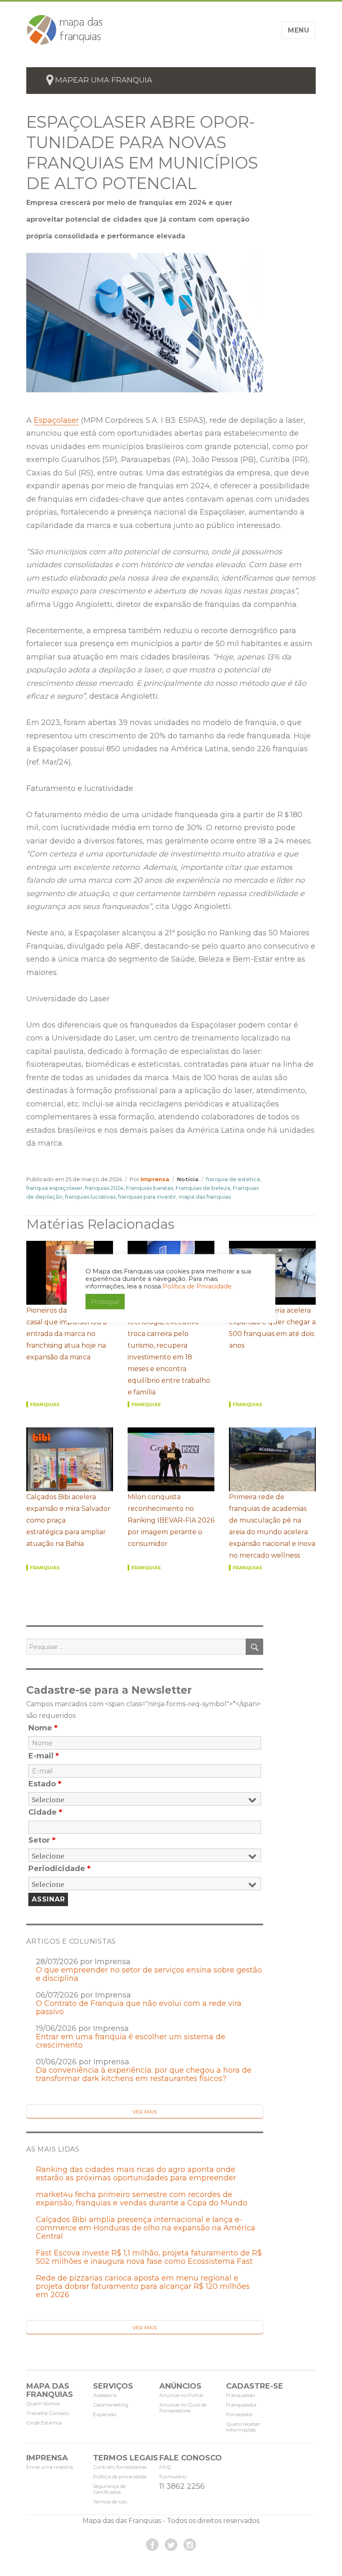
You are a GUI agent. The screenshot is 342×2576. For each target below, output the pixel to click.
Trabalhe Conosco (48, 2413)
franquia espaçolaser (54, 1188)
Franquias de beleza (203, 1188)
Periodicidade (59, 1869)
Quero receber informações (243, 2427)
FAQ (165, 2467)
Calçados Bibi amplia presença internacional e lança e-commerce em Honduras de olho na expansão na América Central (146, 2228)
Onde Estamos (44, 2423)
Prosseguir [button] (105, 1302)
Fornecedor (239, 2414)
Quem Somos (43, 2403)
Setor (42, 1840)
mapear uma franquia (104, 80)
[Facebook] (152, 2545)
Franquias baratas (150, 1188)
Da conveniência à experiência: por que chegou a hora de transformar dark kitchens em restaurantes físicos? (144, 2074)
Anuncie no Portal (181, 2395)
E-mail (44, 1756)
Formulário (173, 2476)
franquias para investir (147, 1197)
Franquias (45, 1404)
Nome (43, 1728)
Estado (45, 1784)
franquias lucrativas (90, 1197)
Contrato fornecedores (120, 2467)
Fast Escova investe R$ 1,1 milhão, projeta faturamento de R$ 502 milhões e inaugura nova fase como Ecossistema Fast (149, 2257)
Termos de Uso (110, 2501)
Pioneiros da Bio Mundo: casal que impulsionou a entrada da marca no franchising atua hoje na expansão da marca (67, 1334)
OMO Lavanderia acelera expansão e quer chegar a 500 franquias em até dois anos (272, 1328)
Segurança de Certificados (109, 2489)
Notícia (188, 1179)
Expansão (105, 2414)
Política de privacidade (120, 2476)
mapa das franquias (205, 1197)
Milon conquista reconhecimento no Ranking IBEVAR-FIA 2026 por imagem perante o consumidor (171, 1520)
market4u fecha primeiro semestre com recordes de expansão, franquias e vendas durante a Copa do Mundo (142, 2199)
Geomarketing (111, 2405)
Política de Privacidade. (198, 1286)
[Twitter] (171, 2545)
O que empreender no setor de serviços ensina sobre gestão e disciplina (149, 1974)
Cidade (45, 1812)
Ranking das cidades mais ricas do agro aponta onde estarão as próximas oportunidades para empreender (136, 2174)
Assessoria (105, 2395)
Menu (299, 30)
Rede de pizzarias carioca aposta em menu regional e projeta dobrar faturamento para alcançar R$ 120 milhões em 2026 (143, 2286)
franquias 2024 (104, 1188)
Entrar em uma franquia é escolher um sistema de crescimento (131, 2041)
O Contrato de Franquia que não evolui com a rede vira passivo (139, 2008)
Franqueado (240, 2395)
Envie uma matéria (50, 2467)
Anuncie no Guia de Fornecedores (183, 2408)
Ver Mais (145, 2112)
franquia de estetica (233, 1179)
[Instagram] (190, 2545)
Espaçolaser (56, 420)
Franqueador (241, 2405)
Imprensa (155, 1179)
